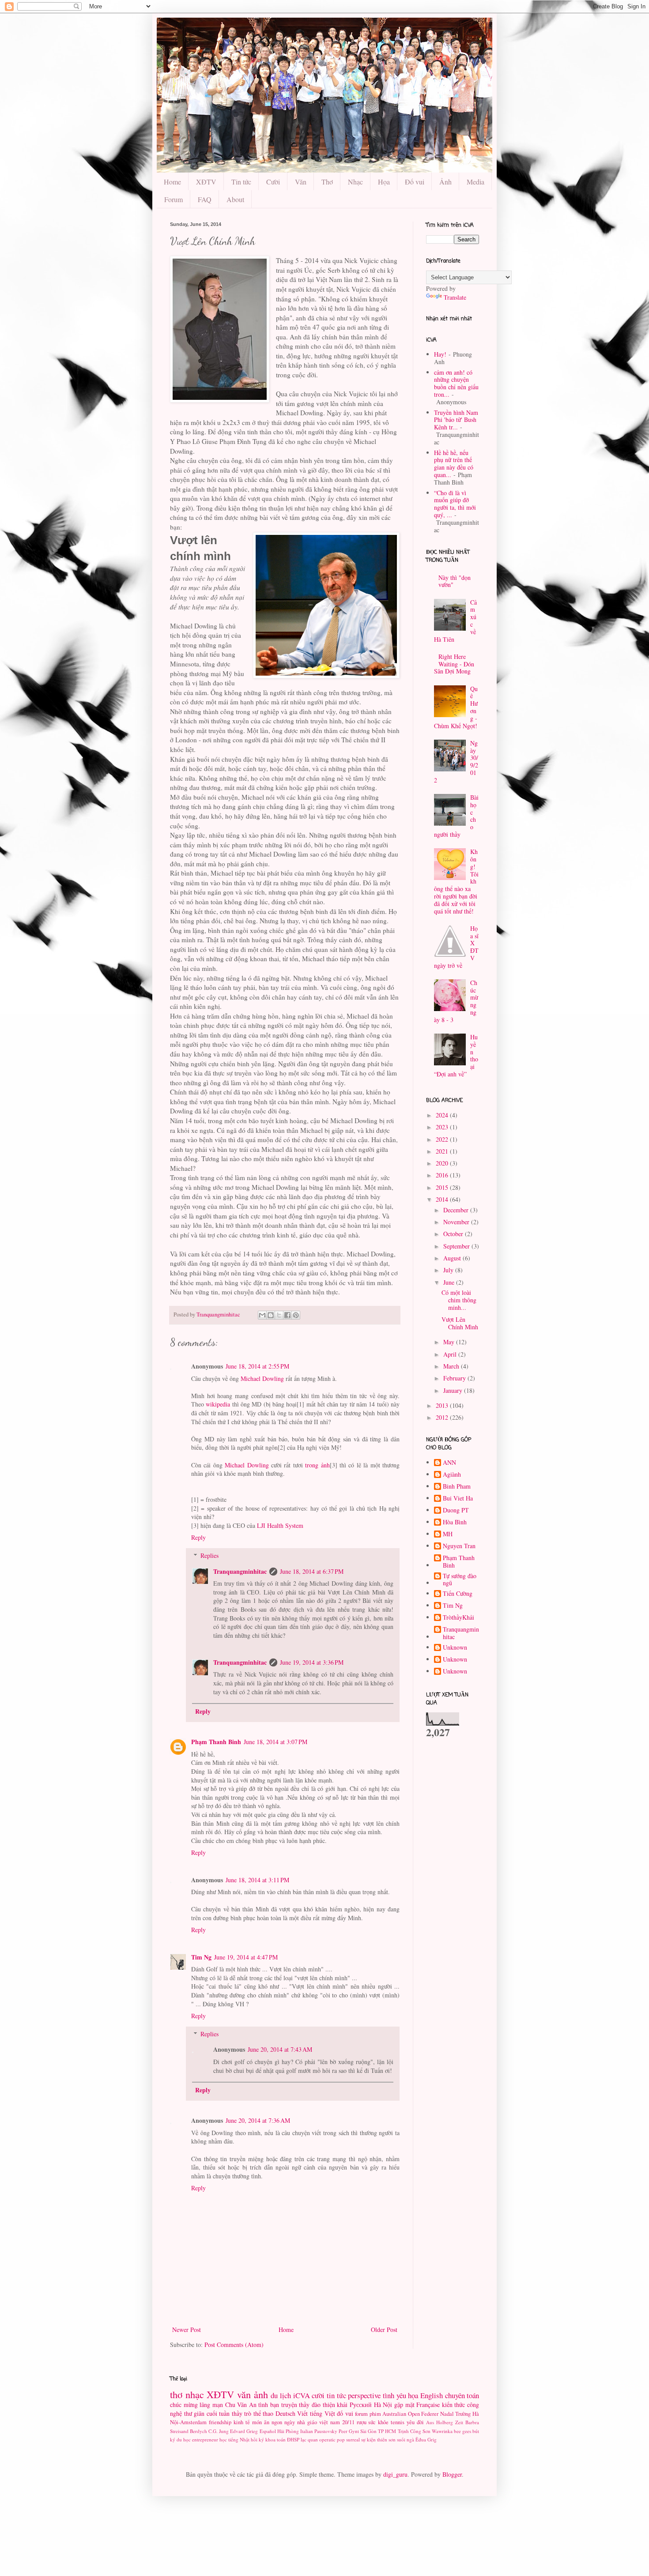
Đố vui (415, 182)
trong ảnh (317, 1465)
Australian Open (401, 2414)
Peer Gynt (349, 2431)
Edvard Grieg (244, 2431)
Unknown (455, 1648)
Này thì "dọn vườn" (455, 581)
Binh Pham (457, 1487)
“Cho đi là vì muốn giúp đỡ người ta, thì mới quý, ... (455, 504)
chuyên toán (462, 2395)
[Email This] (262, 1315)
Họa (384, 182)
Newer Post (187, 2330)
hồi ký (257, 2439)
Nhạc (355, 182)
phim (375, 2414)
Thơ (327, 182)
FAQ (205, 199)
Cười (273, 182)
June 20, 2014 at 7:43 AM (280, 2049)
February (455, 1378)
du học (184, 2439)
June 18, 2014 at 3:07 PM (275, 1742)
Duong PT (456, 1510)
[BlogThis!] (271, 1315)
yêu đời (415, 2422)
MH (448, 1534)
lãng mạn (211, 2405)
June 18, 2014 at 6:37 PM (312, 1571)
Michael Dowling (262, 1378)
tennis (398, 2422)
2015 (443, 1187)
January (454, 1390)
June (450, 1282)
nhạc (195, 2394)
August (453, 1258)
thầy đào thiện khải (323, 2405)
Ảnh (445, 182)
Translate (455, 297)
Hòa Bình (455, 1522)
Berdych (198, 2431)
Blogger (452, 2474)
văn (244, 2394)
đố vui (345, 2413)
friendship (220, 2422)
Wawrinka (442, 2431)
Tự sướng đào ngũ (460, 1580)
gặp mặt (404, 2405)
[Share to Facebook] (287, 1315)
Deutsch (285, 2413)
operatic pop (332, 2439)
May (450, 1342)
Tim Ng (201, 1957)
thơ (176, 2394)
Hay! (440, 354)
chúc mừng (184, 2405)
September (457, 1246)
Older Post (384, 2330)
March (452, 1366)
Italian (307, 2431)
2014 (443, 1199)
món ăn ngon (267, 2422)
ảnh (261, 2394)
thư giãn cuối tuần (207, 2413)
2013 (443, 1405)
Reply (198, 1537)
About (235, 199)
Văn (301, 182)
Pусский (361, 2405)
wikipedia (218, 1404)
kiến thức (454, 2405)
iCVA (302, 2395)
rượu (362, 2422)
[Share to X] (279, 1315)
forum (361, 2414)
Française (428, 2405)
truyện (289, 2405)
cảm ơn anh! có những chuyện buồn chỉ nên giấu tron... (456, 383)
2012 (443, 1417)
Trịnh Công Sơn (414, 2431)
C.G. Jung (219, 2431)
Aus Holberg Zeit (445, 2422)
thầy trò (242, 2413)
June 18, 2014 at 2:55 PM (257, 1366)
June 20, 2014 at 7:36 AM (258, 2120)
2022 (443, 1139)
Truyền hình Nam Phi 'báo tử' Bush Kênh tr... (456, 420)
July (449, 1270)
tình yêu (394, 2395)
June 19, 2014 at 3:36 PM (312, 1662)
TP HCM (387, 2431)
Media (475, 182)
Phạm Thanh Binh (216, 1742)
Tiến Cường (458, 1594)
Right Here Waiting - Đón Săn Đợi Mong (454, 664)
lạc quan (309, 2439)
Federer (430, 2414)
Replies (209, 1555)
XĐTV (206, 182)
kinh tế (242, 2422)
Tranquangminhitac (240, 1571)
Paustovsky (326, 2431)
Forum (174, 199)
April (451, 1354)
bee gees (462, 2431)
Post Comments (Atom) (234, 2345)
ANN (449, 1463)
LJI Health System (280, 1525)
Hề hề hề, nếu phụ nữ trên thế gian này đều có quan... (454, 464)
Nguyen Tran (459, 1546)
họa (413, 2395)
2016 (443, 1175)
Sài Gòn (368, 2431)
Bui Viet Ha (458, 1499)
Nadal (447, 2414)
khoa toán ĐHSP (282, 2439)
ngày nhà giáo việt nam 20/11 (319, 2422)
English (432, 2395)
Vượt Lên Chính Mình (460, 1323)
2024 (443, 1115)
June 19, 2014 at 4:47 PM (246, 1957)
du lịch (281, 2395)
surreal (353, 2439)
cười (318, 2395)
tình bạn (269, 2405)
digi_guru (395, 2474)
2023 (443, 1127)
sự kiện (368, 2439)
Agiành (452, 1475)
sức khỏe (378, 2422)
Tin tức (241, 182)
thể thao (264, 2413)
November (457, 1222)
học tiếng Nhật (234, 2439)
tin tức (336, 2395)
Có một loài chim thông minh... (459, 1300)
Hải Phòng (288, 2431)
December (457, 1210)
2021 (443, 1151)
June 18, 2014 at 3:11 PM (257, 1880)
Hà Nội (383, 2405)
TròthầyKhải (458, 1618)
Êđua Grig (426, 2439)
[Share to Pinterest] (296, 1315)
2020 (443, 1163)
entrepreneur (205, 2439)
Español (268, 2431)
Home (172, 182)
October (454, 1234)
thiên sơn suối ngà (396, 2439)
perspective (364, 2395)
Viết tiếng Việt (316, 2413)
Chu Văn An (241, 2405)
